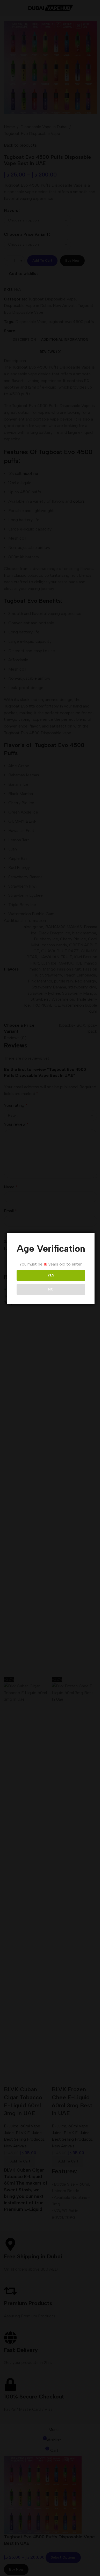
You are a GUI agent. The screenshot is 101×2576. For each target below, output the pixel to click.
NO (51, 1289)
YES (51, 1275)
